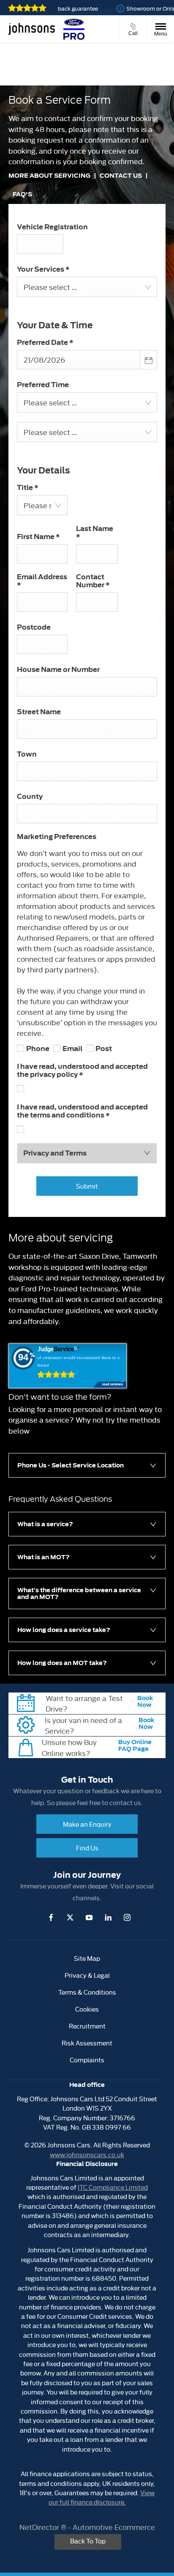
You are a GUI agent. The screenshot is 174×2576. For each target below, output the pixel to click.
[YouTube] (89, 1917)
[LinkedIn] (108, 1917)
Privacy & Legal (87, 1975)
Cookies (87, 2009)
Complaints (87, 2060)
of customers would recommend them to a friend (78, 1361)
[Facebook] (51, 1917)
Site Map (87, 1958)
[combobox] (87, 287)
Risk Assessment (87, 2043)
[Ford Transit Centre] (74, 29)
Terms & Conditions (87, 1992)
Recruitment (87, 2026)
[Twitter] (70, 1917)
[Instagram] (127, 1917)
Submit (87, 1186)
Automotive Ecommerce (114, 2527)
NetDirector (40, 2527)
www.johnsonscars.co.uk (87, 2154)
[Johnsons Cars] (32, 29)
